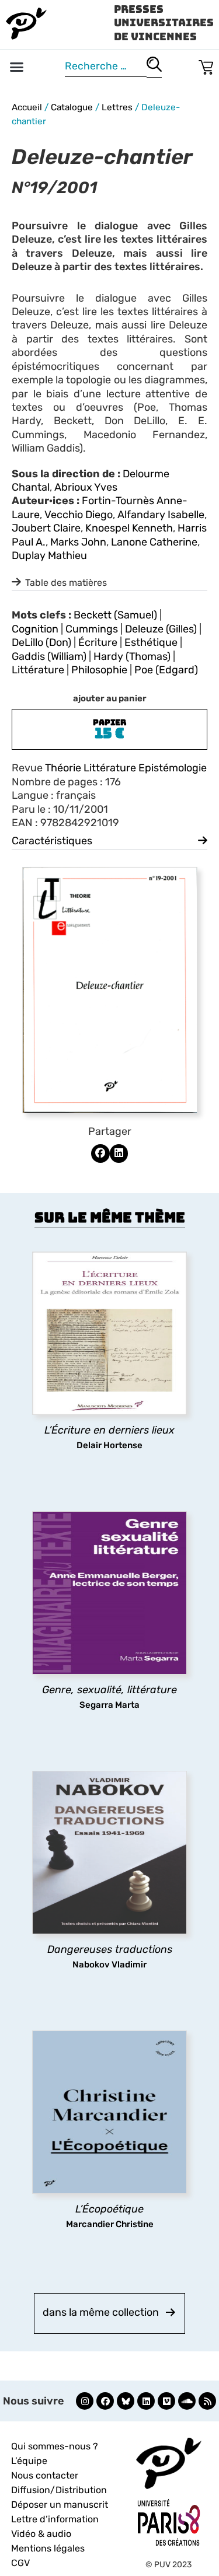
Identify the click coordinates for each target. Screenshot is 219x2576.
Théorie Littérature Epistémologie (126, 768)
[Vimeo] (166, 2401)
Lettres (117, 107)
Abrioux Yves (86, 487)
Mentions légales (48, 2548)
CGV (20, 2563)
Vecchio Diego (79, 515)
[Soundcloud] (187, 2401)
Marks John (78, 542)
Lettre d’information (55, 2519)
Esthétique (151, 642)
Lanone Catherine (154, 542)
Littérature (38, 670)
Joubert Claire (46, 528)
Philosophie (99, 670)
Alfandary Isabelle (161, 515)
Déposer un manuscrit (60, 2505)
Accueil (27, 107)
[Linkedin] (146, 2401)
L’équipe (29, 2461)
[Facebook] (105, 2401)
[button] (17, 67)
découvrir (104, 1445)
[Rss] (207, 2401)
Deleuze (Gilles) (161, 629)
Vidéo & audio (41, 2534)
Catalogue (72, 107)
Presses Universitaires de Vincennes (164, 23)
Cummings (92, 629)
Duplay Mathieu (49, 555)
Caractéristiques (52, 841)
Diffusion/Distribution (59, 2490)
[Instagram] (85, 2401)
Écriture (98, 642)
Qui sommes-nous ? (55, 2446)
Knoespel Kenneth (129, 528)
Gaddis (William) (49, 656)
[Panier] (206, 65)
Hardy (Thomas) (132, 656)
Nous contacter (45, 2475)
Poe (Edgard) (166, 670)
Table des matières (66, 583)
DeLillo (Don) (41, 642)
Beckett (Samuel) (115, 615)
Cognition (35, 629)
